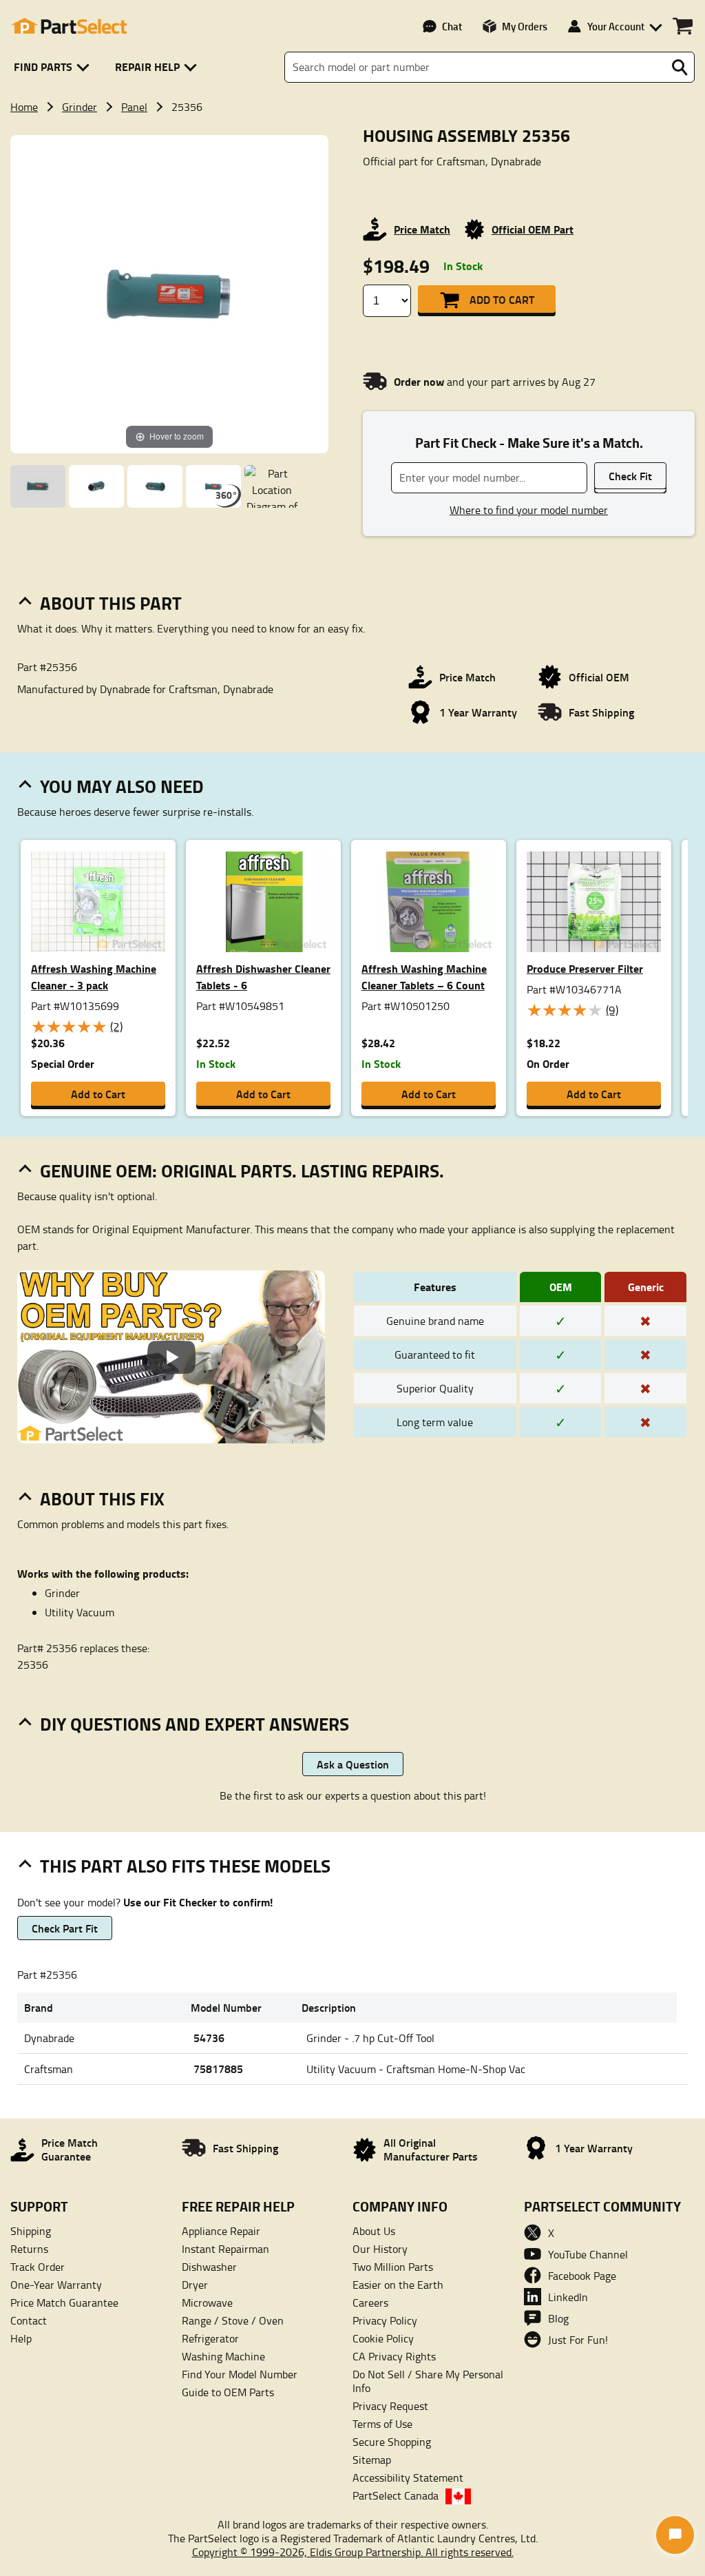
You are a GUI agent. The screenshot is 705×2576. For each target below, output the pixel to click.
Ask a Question (353, 1764)
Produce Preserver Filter (585, 968)
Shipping (31, 2231)
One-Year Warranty (56, 2285)
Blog (558, 2318)
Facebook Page (582, 2276)
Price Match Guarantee (64, 2302)
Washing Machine (223, 2356)
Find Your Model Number (240, 2374)
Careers (370, 2302)
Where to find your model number (529, 510)
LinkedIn (568, 2297)
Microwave (207, 2302)
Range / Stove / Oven (233, 2320)
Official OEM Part (533, 229)
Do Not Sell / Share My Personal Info (428, 2381)
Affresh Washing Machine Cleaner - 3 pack (94, 977)
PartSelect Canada (396, 2495)
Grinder (80, 107)
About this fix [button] (102, 1498)
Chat (452, 26)
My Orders (525, 26)
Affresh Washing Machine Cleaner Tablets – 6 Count (424, 977)
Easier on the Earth (398, 2285)
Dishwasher (209, 2267)
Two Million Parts (393, 2267)
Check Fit (630, 476)
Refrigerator (210, 2338)
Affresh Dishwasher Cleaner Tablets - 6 (263, 977)
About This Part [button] (111, 603)
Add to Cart (502, 299)
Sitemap (372, 2460)
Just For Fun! (578, 2340)
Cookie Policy (383, 2338)
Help (21, 2338)
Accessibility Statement (408, 2477)
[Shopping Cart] (683, 26)
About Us (374, 2231)
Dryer (195, 2285)
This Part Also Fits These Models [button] (185, 1866)
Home (24, 107)
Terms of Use (382, 2424)
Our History (380, 2249)
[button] (54, 67)
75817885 (218, 2069)
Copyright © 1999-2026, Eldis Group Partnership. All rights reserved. (353, 2552)
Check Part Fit (65, 1928)
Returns (29, 2249)
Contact (29, 2320)
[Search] (680, 68)
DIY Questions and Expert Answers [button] (194, 1724)
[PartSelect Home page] (69, 26)
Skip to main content (353, 79)
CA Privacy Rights (394, 2356)
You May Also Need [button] (122, 786)
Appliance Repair (221, 2231)
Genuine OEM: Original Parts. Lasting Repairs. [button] (242, 1171)
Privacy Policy (385, 2320)
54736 (209, 2038)
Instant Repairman (225, 2249)
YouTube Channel (588, 2254)
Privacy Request (390, 2406)
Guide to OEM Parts (228, 2392)
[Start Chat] (675, 2535)
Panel (134, 107)
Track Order (38, 2267)
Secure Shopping (392, 2442)
